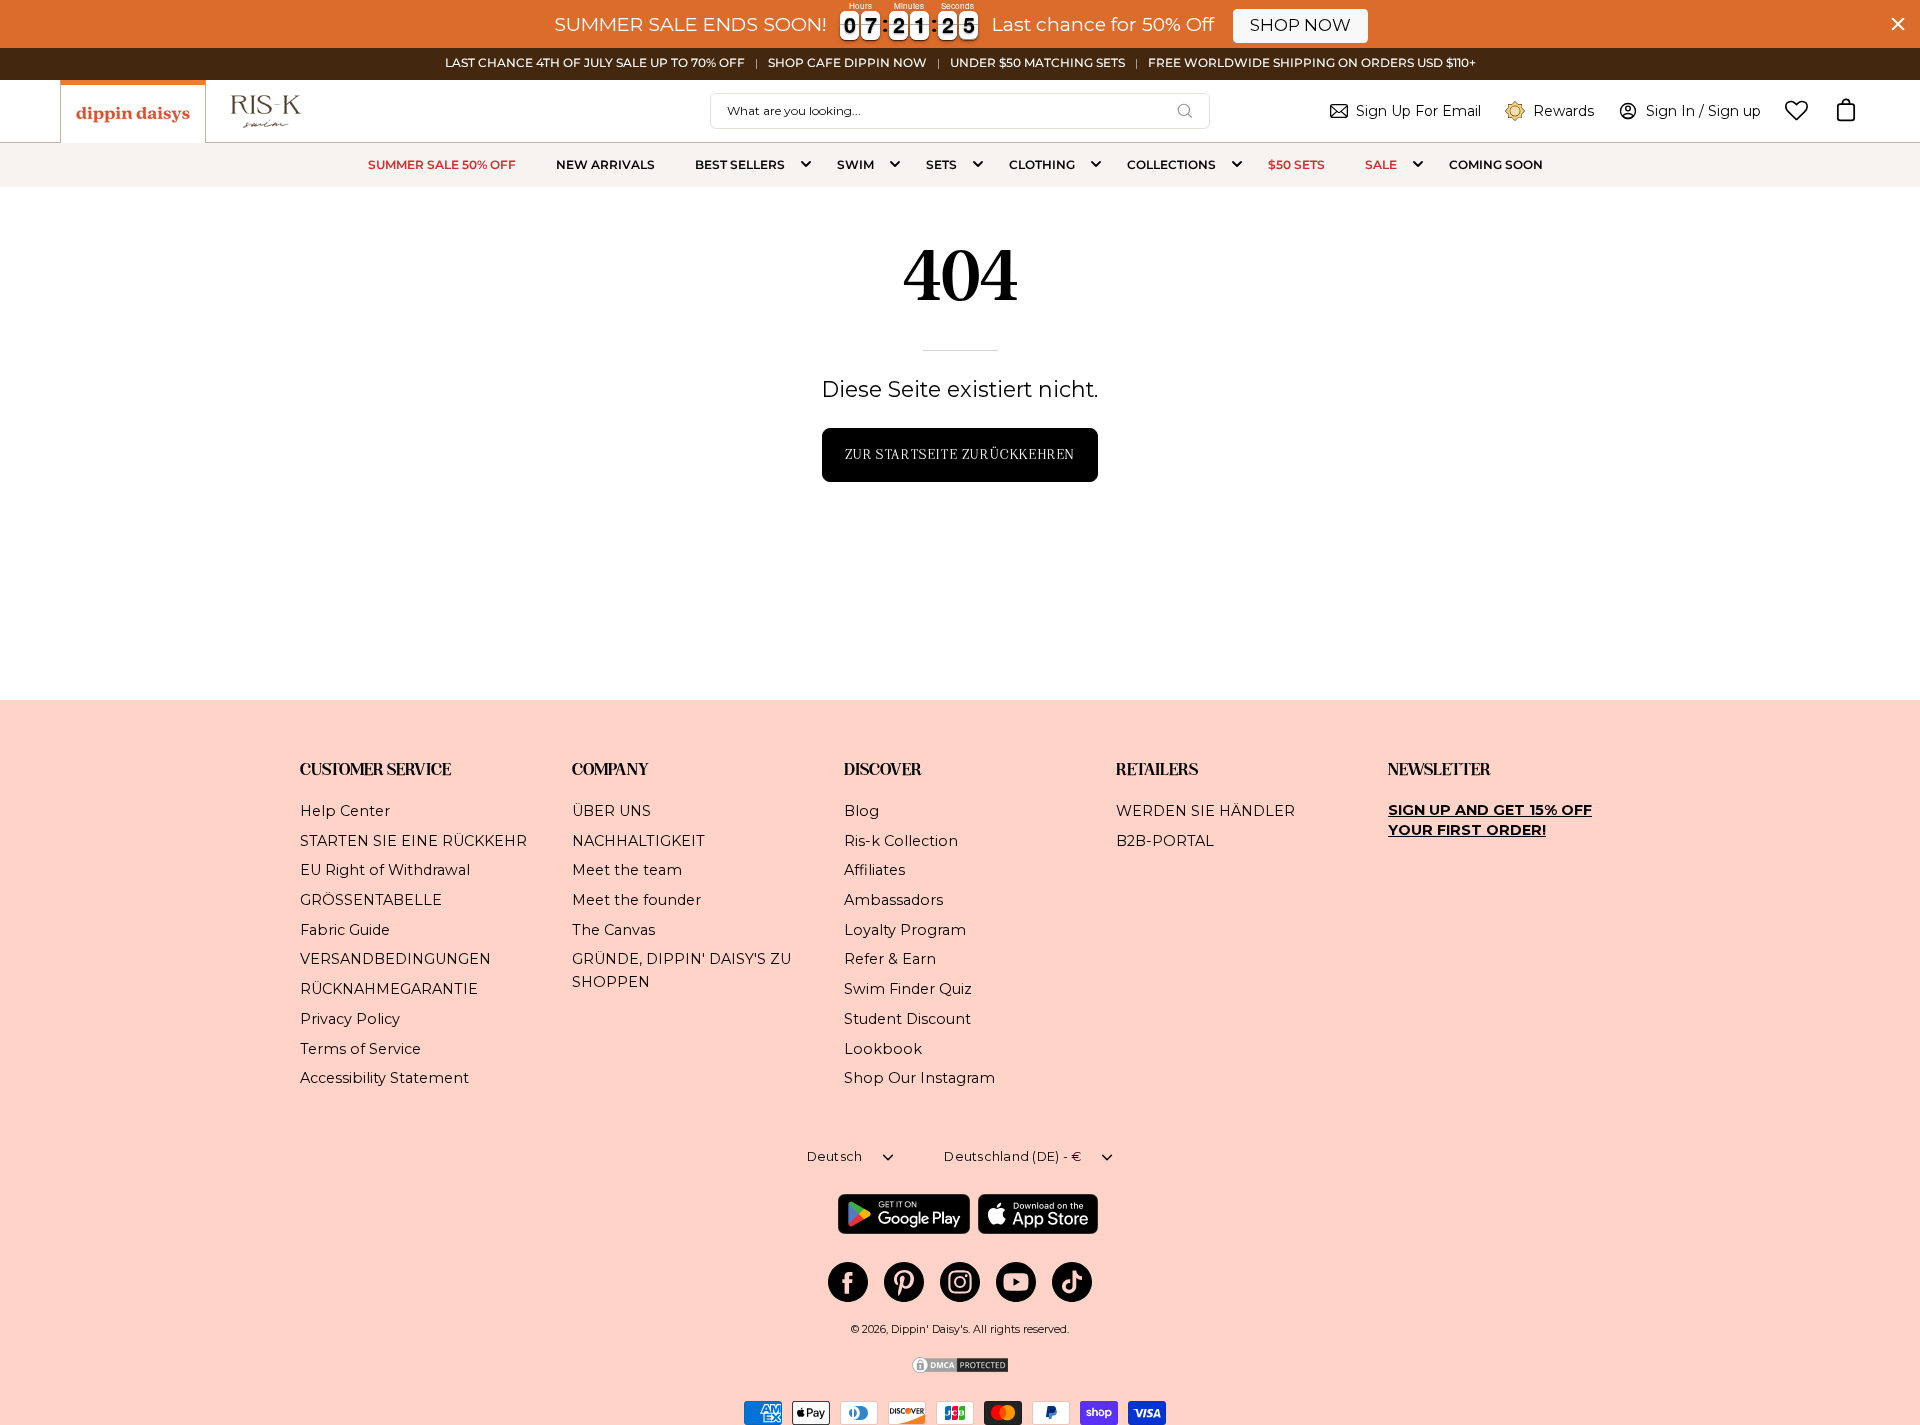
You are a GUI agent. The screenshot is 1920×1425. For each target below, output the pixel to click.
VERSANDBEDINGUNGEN (395, 959)
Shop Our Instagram (919, 1078)
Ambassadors (893, 900)
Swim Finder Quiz (908, 989)
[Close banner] (1898, 24)
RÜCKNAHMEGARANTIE (389, 989)
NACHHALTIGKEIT (638, 840)
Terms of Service (360, 1048)
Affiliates (874, 870)
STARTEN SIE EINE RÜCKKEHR (413, 840)
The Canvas (613, 929)
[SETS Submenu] (978, 165)
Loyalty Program (905, 929)
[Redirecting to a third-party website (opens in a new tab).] (903, 1214)
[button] (1846, 111)
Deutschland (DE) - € (1012, 1156)
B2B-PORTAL (1165, 840)
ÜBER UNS (611, 811)
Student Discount (907, 1018)
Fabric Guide (345, 929)
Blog (861, 811)
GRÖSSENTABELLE (371, 900)
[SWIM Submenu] (895, 165)
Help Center (345, 811)
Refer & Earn (890, 959)
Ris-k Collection (901, 840)
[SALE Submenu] (1418, 165)
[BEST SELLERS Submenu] (806, 165)
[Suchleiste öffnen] (1185, 111)
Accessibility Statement (384, 1078)
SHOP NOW (1300, 25)
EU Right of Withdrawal (385, 870)
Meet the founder (636, 900)
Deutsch (835, 1156)
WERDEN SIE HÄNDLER (1205, 811)
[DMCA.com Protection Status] (960, 1371)
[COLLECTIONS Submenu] (1237, 165)
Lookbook (883, 1048)
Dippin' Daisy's (929, 1329)
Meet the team (627, 870)
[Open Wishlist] (1796, 110)
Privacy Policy (350, 1018)
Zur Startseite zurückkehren (960, 454)
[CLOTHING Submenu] (1096, 165)
